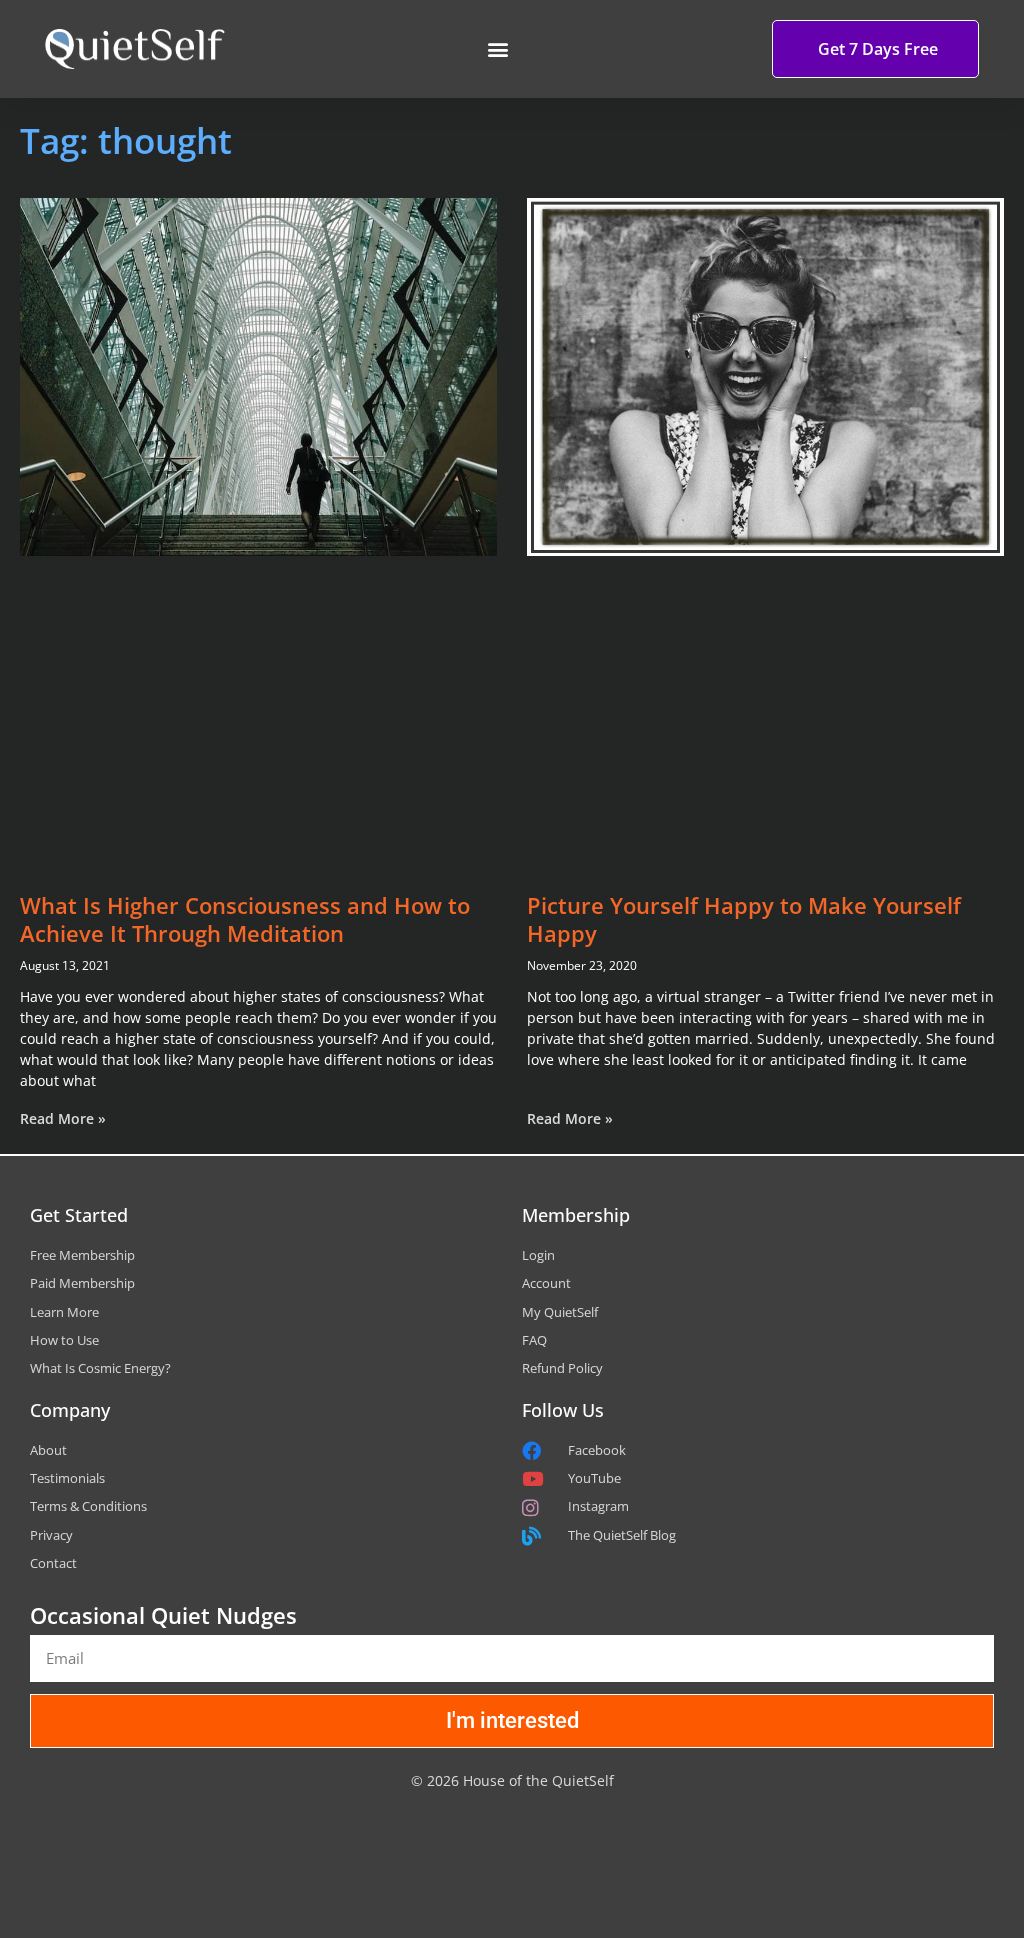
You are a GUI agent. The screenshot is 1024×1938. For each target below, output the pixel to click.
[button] (497, 49)
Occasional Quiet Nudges (163, 1615)
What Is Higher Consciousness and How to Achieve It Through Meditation (245, 919)
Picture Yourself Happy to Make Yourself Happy (744, 919)
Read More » (63, 1118)
